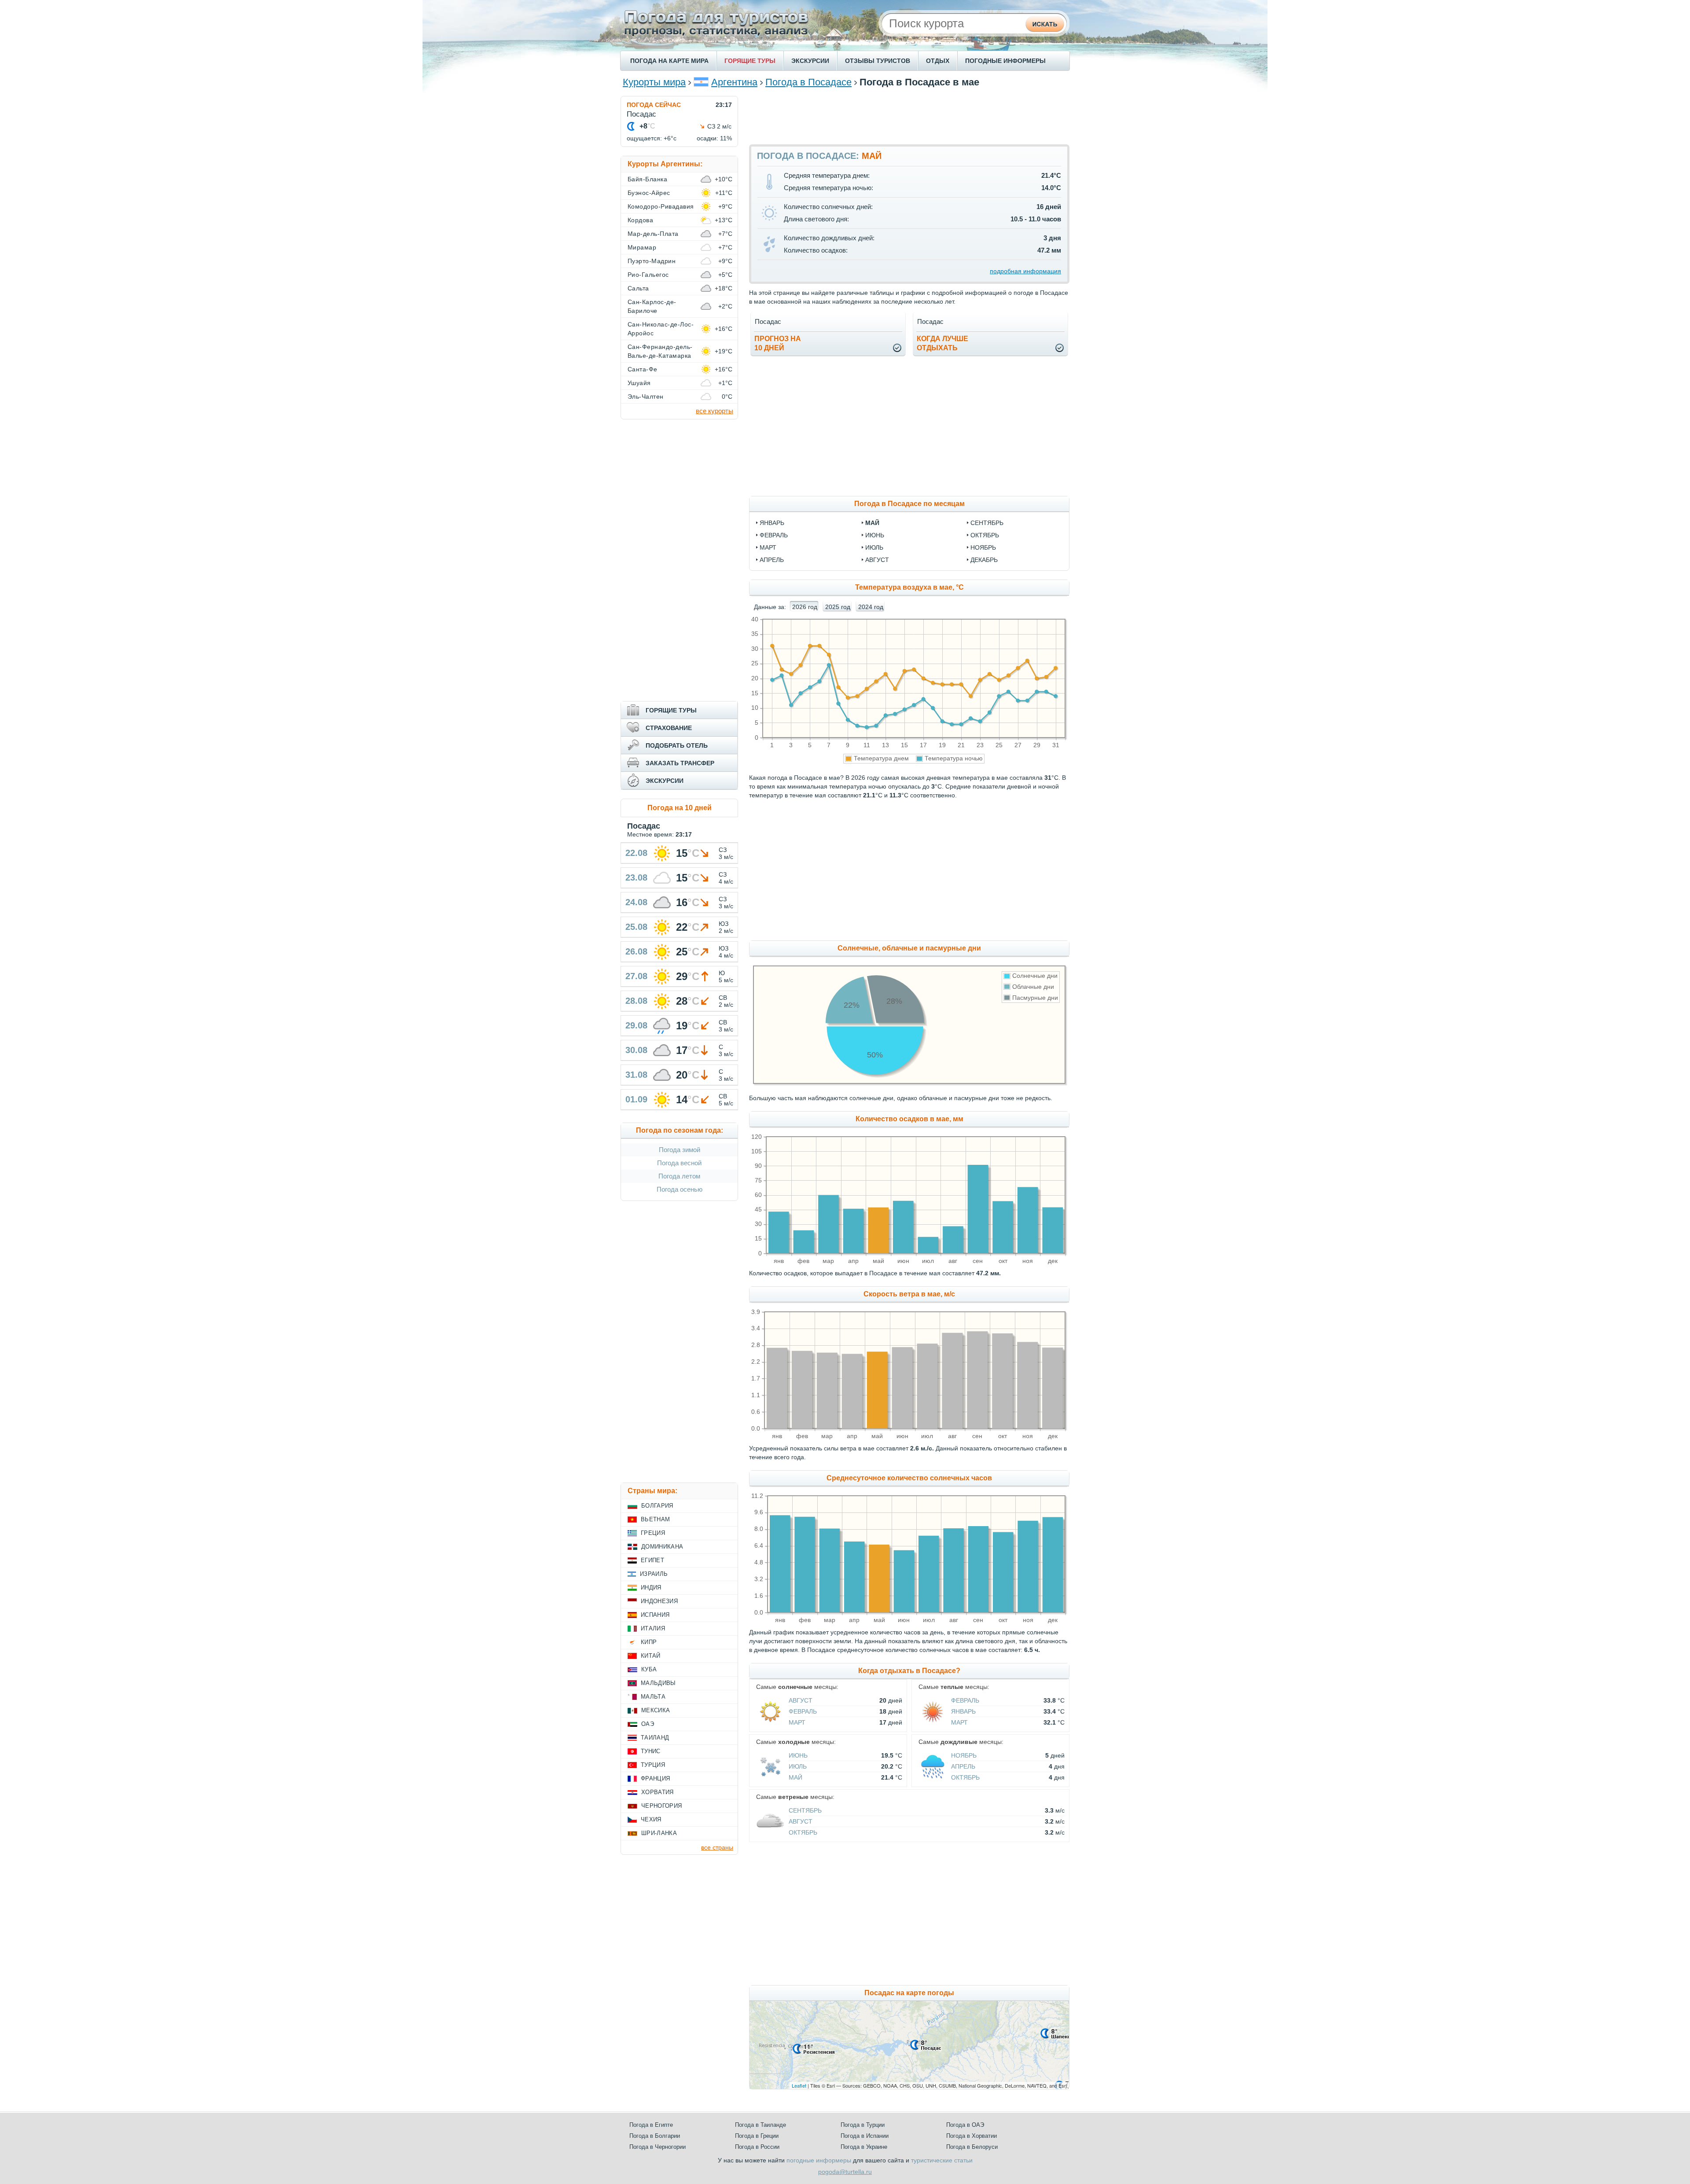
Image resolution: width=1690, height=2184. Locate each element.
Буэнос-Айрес (649, 193)
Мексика (656, 1710)
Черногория (661, 1806)
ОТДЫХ (938, 61)
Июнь (798, 1755)
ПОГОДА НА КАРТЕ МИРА (669, 61)
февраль (774, 535)
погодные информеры (819, 2160)
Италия (653, 1628)
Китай (651, 1656)
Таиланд (655, 1738)
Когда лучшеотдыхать (942, 343)
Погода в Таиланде (760, 2125)
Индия (651, 1588)
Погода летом (679, 1176)
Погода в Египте (651, 2125)
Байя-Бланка (647, 179)
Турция (653, 1765)
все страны (717, 1847)
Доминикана (662, 1547)
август (877, 560)
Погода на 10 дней (680, 808)
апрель (772, 560)
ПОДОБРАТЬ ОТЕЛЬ (677, 745)
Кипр (649, 1642)
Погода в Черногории (658, 2147)
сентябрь (987, 523)
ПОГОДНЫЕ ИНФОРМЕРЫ (1005, 61)
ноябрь (983, 547)
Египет (652, 1560)
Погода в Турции (863, 2125)
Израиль (654, 1574)
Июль (798, 1766)
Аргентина (734, 82)
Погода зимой (680, 1150)
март (768, 547)
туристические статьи (942, 2160)
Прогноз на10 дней (778, 343)
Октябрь (965, 1777)
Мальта (653, 1697)
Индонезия (659, 1601)
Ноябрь (964, 1755)
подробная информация (1025, 271)
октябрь (985, 535)
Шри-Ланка (659, 1833)
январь (772, 523)
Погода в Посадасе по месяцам (909, 504)
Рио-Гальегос (648, 275)
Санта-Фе (643, 369)
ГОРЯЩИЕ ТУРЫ (750, 61)
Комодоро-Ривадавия (661, 206)
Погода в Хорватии (972, 2136)
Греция (653, 1533)
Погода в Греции (757, 2136)
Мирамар (642, 247)
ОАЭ (648, 1724)
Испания (655, 1615)
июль (874, 547)
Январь (963, 1711)
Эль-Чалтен (646, 396)
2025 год (838, 607)
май (872, 523)
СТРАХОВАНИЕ (669, 728)
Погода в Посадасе (808, 82)
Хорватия (658, 1792)
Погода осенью (680, 1189)
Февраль (803, 1711)
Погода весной (679, 1163)
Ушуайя (639, 383)
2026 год (805, 607)
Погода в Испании (865, 2136)
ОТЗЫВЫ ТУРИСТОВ (878, 61)
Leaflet (799, 2085)
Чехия (651, 1819)
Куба (649, 1669)
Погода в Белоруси (972, 2147)
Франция (655, 1778)
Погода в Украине (864, 2147)
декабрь (984, 560)
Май (795, 1777)
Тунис (651, 1751)
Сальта (638, 288)
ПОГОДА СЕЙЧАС (654, 105)
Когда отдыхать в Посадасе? (909, 1671)
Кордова (640, 220)
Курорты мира (654, 82)
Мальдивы (658, 1683)
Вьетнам (655, 1519)
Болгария (657, 1506)
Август (801, 1700)
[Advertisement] (909, 116)
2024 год (871, 607)
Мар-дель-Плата (653, 234)
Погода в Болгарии (655, 2136)
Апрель (963, 1766)
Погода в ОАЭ (965, 2125)
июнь (875, 535)
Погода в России (757, 2147)
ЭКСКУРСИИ (810, 61)
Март (797, 1722)
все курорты (715, 411)
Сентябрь (805, 1810)
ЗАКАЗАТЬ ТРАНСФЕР (680, 763)
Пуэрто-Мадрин (652, 261)
